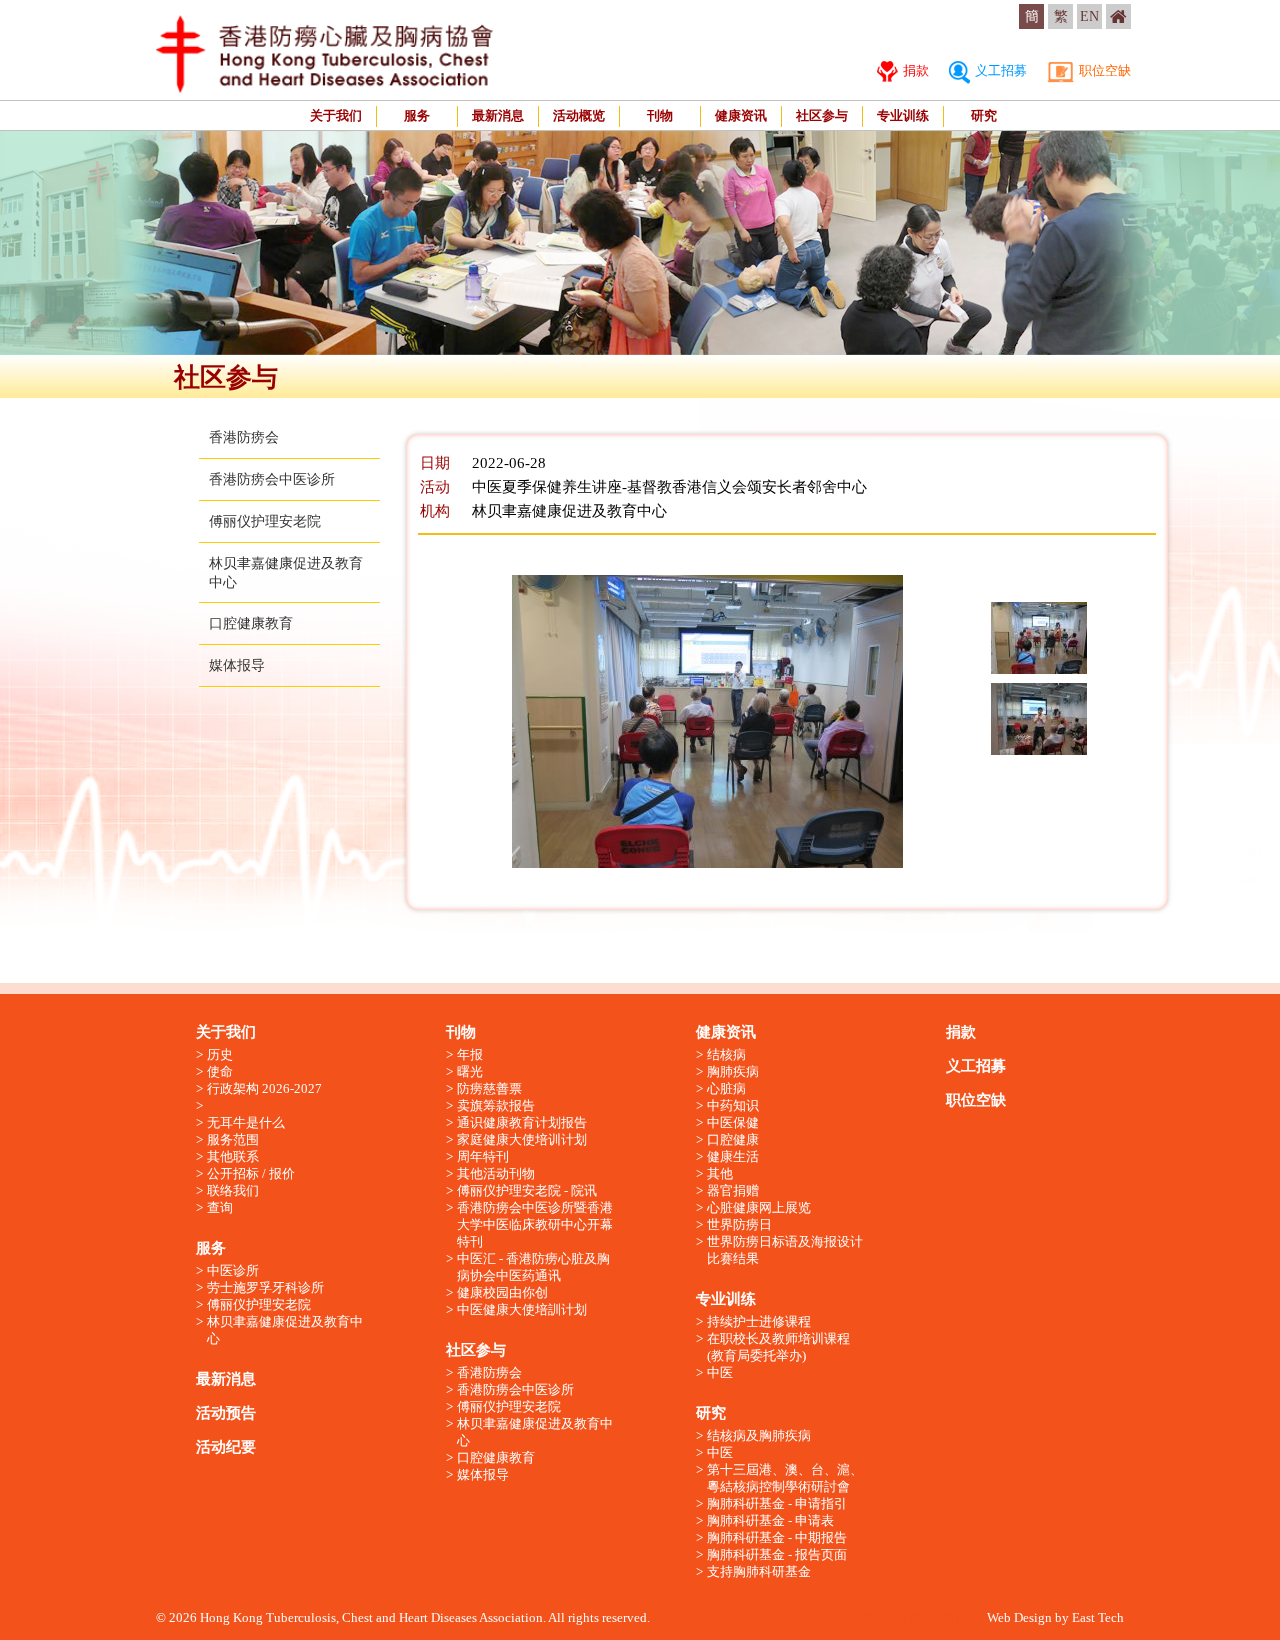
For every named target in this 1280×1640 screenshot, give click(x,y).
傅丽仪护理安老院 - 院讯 (527, 1190)
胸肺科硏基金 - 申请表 (770, 1520)
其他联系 (233, 1156)
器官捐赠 (733, 1190)
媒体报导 (237, 665)
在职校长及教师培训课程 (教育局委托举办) (778, 1347)
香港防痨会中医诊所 (272, 479)
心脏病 (726, 1088)
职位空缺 (1103, 70)
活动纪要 (226, 1447)
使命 (220, 1071)
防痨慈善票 (489, 1088)
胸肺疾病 (733, 1071)
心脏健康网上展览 (759, 1207)
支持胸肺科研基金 (759, 1571)
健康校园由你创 (502, 1292)
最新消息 (498, 115)
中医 (720, 1372)
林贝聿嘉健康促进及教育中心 (285, 1330)
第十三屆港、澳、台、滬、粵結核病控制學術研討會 (785, 1478)
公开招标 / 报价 (251, 1173)
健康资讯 (741, 115)
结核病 (726, 1054)
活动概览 (579, 115)
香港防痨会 (244, 437)
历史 (220, 1054)
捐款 (914, 70)
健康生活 (733, 1156)
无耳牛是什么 (246, 1122)
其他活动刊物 (496, 1173)
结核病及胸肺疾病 (759, 1435)
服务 (417, 115)
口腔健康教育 (251, 623)
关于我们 (336, 115)
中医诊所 (233, 1270)
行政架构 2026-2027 (264, 1088)
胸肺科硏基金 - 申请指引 (777, 1503)
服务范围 (233, 1139)
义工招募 (999, 70)
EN (1089, 16)
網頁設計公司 (948, 1617)
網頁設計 (883, 1617)
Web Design (1019, 1617)
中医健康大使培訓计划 (522, 1309)
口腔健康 (733, 1139)
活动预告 (226, 1413)
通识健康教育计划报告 (522, 1122)
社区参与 (822, 115)
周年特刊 (483, 1156)
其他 (720, 1173)
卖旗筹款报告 (496, 1105)
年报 (470, 1054)
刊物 (660, 115)
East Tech (1098, 1617)
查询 (220, 1207)
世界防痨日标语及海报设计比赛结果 (785, 1250)
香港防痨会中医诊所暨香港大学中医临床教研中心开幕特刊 (535, 1224)
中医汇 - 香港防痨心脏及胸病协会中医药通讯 (533, 1267)
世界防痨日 (739, 1224)
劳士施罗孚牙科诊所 (265, 1287)
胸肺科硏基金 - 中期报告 (777, 1537)
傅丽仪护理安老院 (265, 521)
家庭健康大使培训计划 (522, 1139)
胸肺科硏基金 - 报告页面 (777, 1554)
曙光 (470, 1071)
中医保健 (733, 1122)
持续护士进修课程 (759, 1321)
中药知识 (733, 1105)
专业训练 (903, 115)
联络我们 (233, 1190)
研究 (984, 115)
